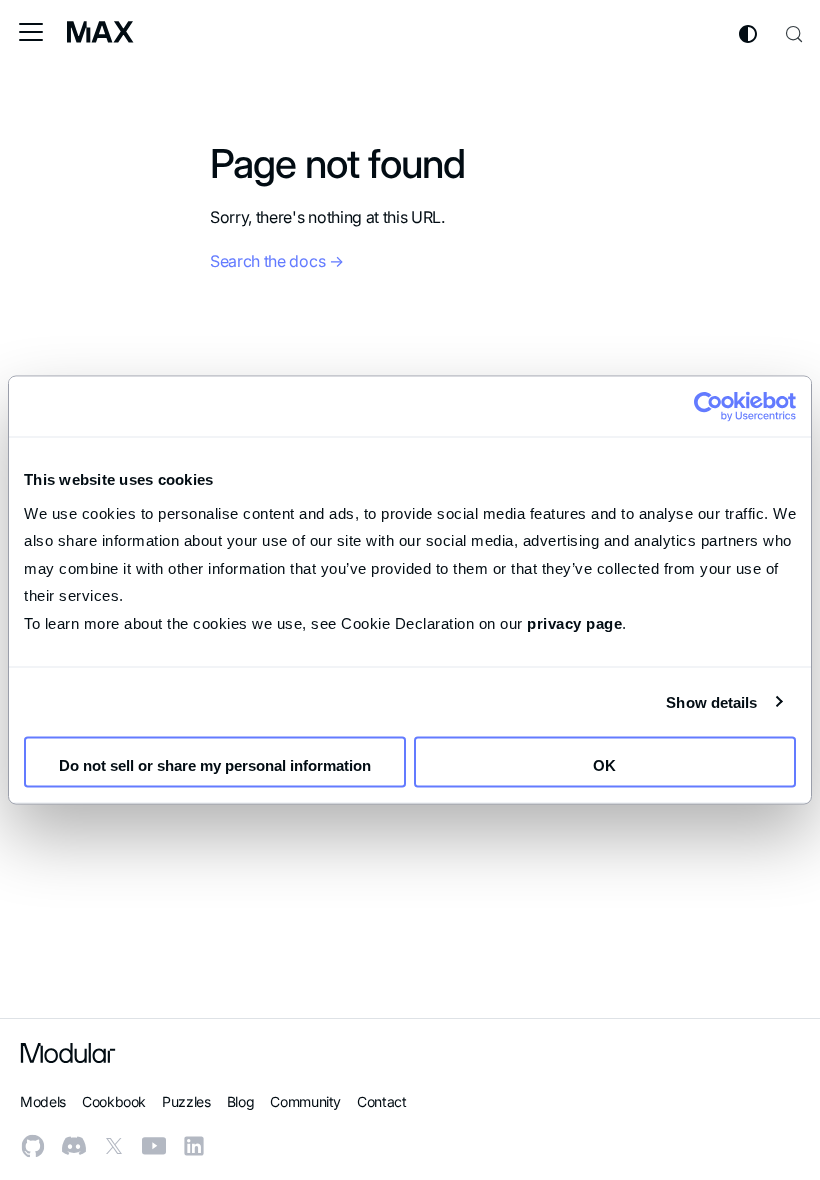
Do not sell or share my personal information (215, 765)
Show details (711, 701)
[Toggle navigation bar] (31, 32)
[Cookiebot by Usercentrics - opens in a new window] (708, 407)
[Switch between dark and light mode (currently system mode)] (748, 34)
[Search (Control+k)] (794, 32)
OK (604, 765)
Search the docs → (277, 261)
